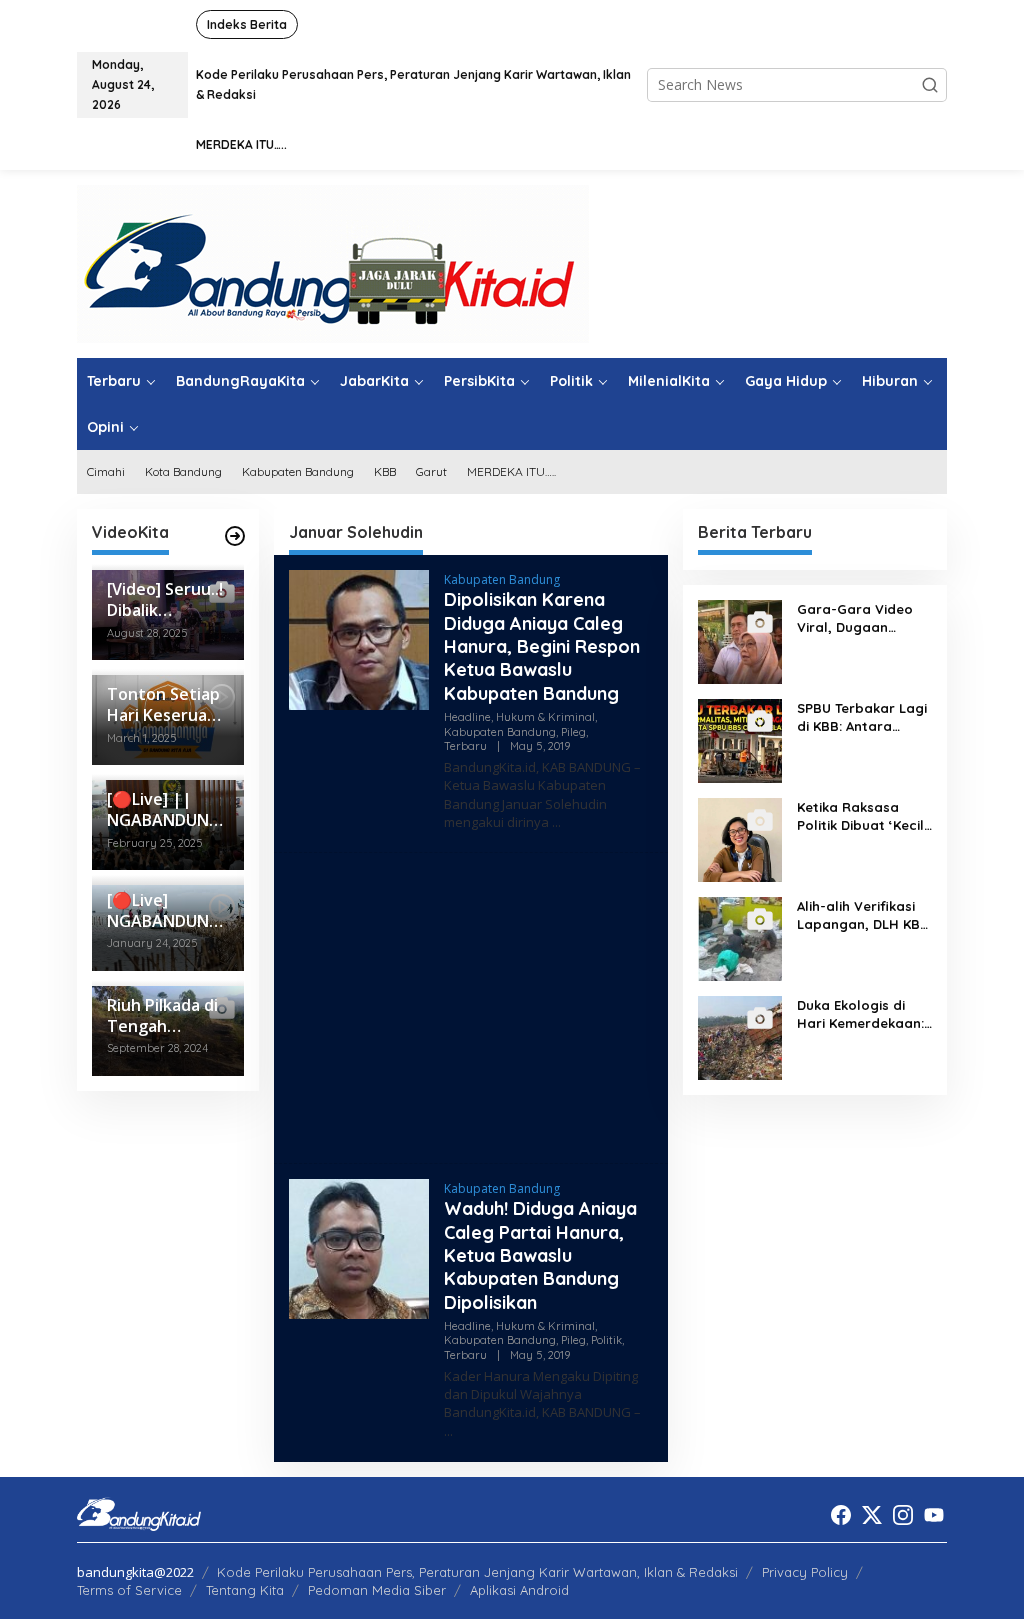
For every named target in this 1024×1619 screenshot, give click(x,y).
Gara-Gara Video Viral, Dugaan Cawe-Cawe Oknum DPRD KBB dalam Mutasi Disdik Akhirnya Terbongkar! (860, 618)
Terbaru (465, 746)
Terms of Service (129, 1590)
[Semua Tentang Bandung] (333, 262)
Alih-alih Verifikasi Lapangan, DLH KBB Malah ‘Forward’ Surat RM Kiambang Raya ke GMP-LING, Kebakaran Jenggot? (863, 915)
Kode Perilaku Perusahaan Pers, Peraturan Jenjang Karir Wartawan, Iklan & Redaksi (477, 1572)
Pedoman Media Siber (377, 1590)
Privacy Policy (805, 1572)
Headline (467, 717)
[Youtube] (934, 1515)
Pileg (573, 732)
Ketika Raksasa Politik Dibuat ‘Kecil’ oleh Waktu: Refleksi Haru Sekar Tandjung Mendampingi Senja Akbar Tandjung (864, 816)
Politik (606, 1340)
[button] (930, 85)
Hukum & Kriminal (545, 717)
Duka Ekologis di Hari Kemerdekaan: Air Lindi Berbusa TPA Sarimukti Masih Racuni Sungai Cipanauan (862, 1014)
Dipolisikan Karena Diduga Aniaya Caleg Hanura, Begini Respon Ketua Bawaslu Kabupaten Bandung (542, 646)
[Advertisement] (471, 1008)
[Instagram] (903, 1515)
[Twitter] (872, 1515)
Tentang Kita (245, 1590)
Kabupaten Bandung (502, 579)
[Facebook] (841, 1515)
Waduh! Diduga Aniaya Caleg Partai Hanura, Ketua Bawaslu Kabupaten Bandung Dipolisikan (540, 1255)
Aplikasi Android (519, 1590)
